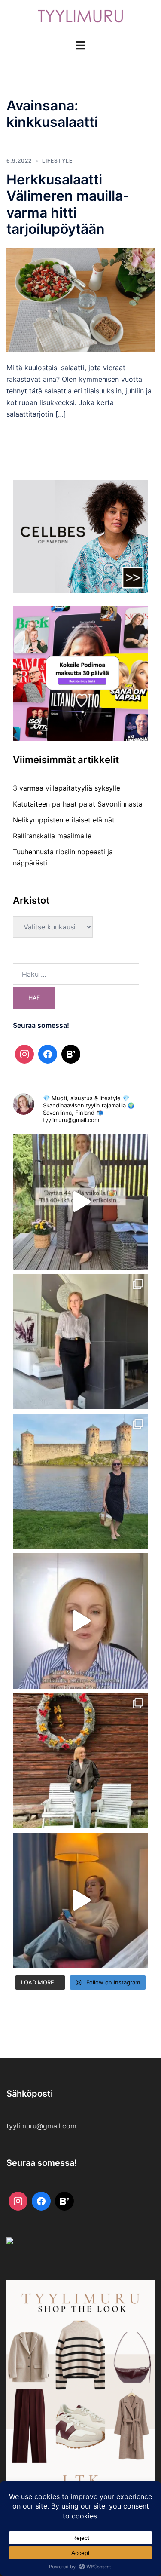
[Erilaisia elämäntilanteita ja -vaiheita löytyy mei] (80, 1202)
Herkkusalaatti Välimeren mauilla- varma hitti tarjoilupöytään (68, 204)
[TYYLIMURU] (81, 19)
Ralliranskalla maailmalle (52, 836)
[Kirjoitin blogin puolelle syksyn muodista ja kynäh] (80, 1342)
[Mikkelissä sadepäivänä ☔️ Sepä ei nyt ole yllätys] (80, 1761)
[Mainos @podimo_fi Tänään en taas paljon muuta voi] (80, 1900)
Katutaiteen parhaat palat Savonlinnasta (78, 804)
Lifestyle (57, 161)
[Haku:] (76, 974)
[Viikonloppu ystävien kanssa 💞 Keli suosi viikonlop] (80, 1481)
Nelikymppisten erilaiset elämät (64, 820)
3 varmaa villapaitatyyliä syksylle (67, 788)
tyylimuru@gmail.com (41, 2126)
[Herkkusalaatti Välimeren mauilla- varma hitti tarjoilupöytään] (80, 299)
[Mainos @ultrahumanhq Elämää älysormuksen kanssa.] (80, 1621)
